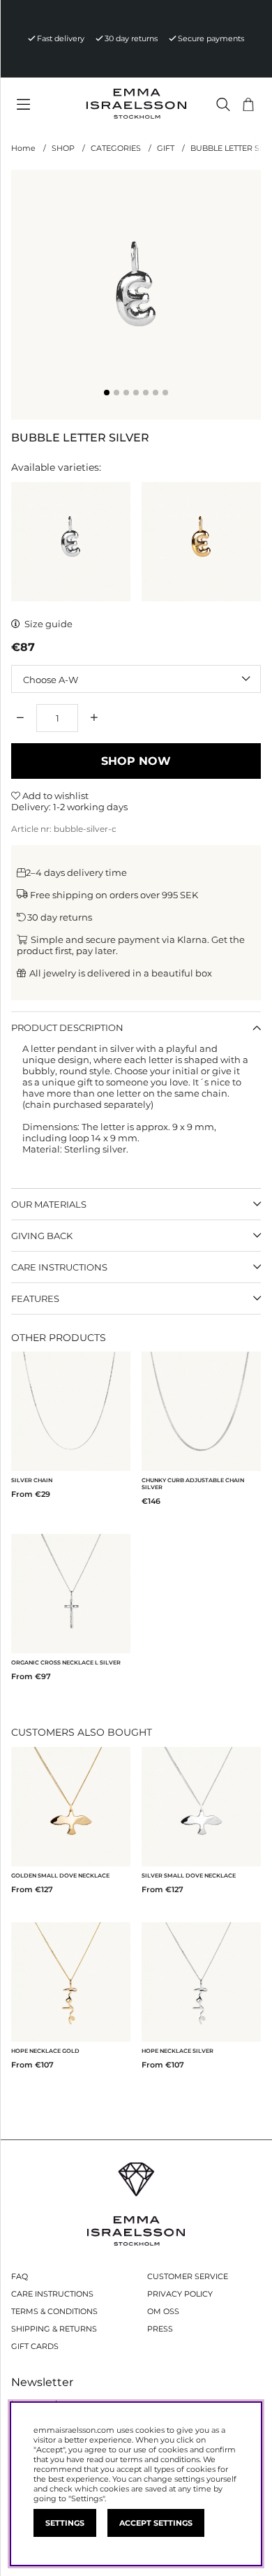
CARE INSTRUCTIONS (59, 1267)
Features (35, 1298)
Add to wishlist (54, 796)
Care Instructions (52, 2294)
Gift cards (35, 2346)
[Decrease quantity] (20, 718)
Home (23, 148)
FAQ (20, 2276)
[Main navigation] (43, 105)
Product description (67, 1027)
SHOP (63, 148)
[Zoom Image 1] (136, 295)
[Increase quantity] (94, 718)
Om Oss (163, 2311)
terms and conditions (160, 2459)
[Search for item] (223, 104)
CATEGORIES (116, 148)
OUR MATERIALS (49, 1204)
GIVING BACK (42, 1236)
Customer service (188, 2276)
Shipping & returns (54, 2329)
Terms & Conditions (54, 2311)
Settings (65, 2523)
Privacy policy (180, 2294)
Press (160, 2329)
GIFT (166, 148)
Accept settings (156, 2523)
